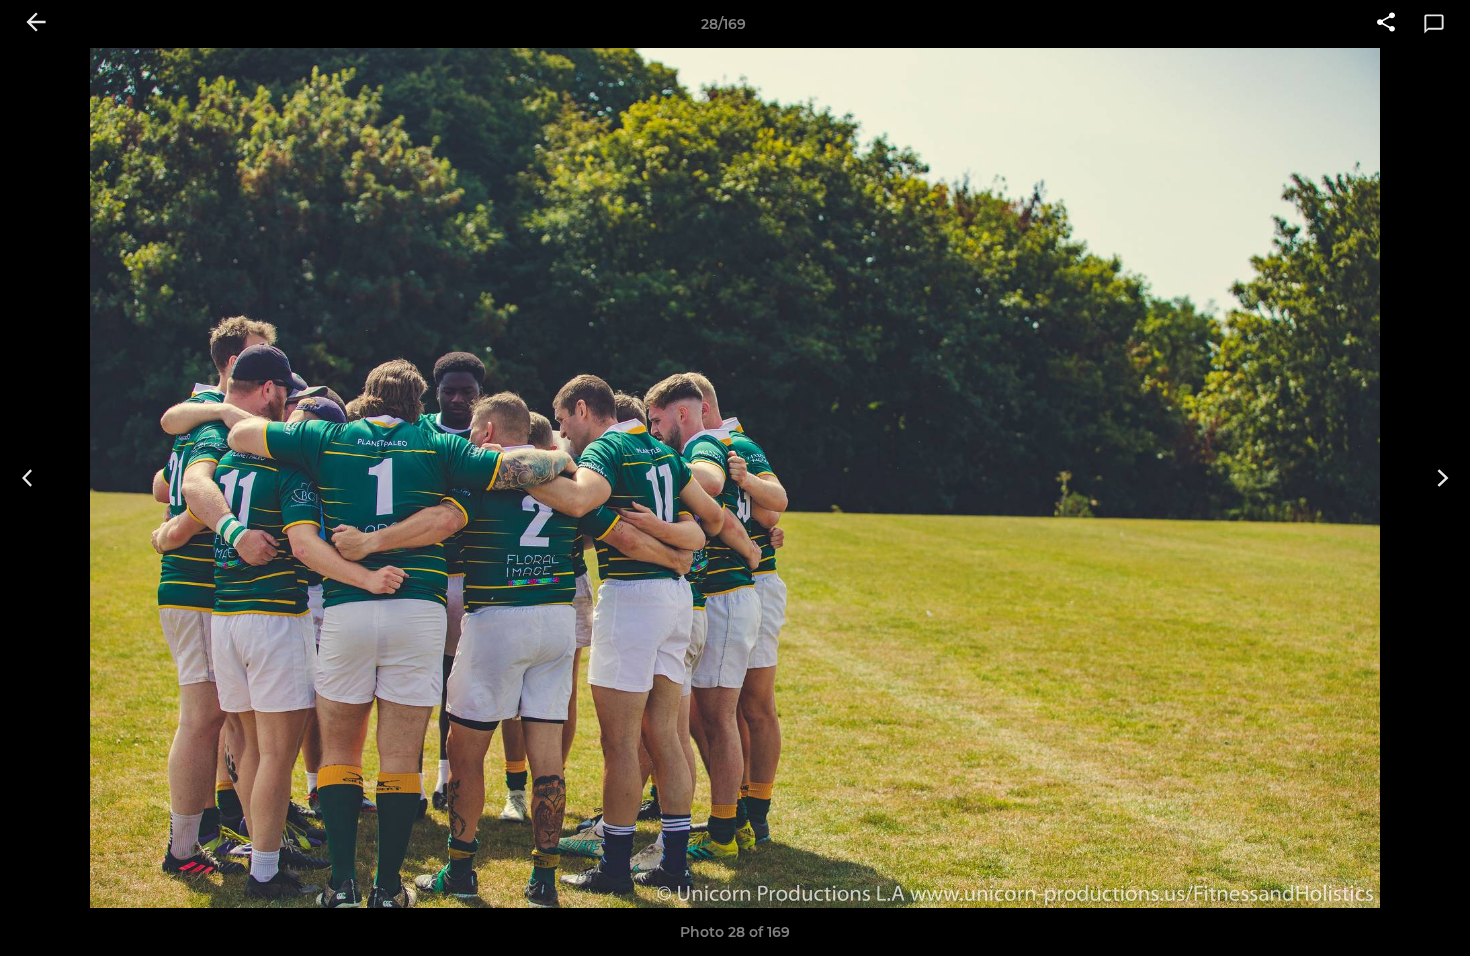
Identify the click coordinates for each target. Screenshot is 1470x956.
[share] (1386, 24)
